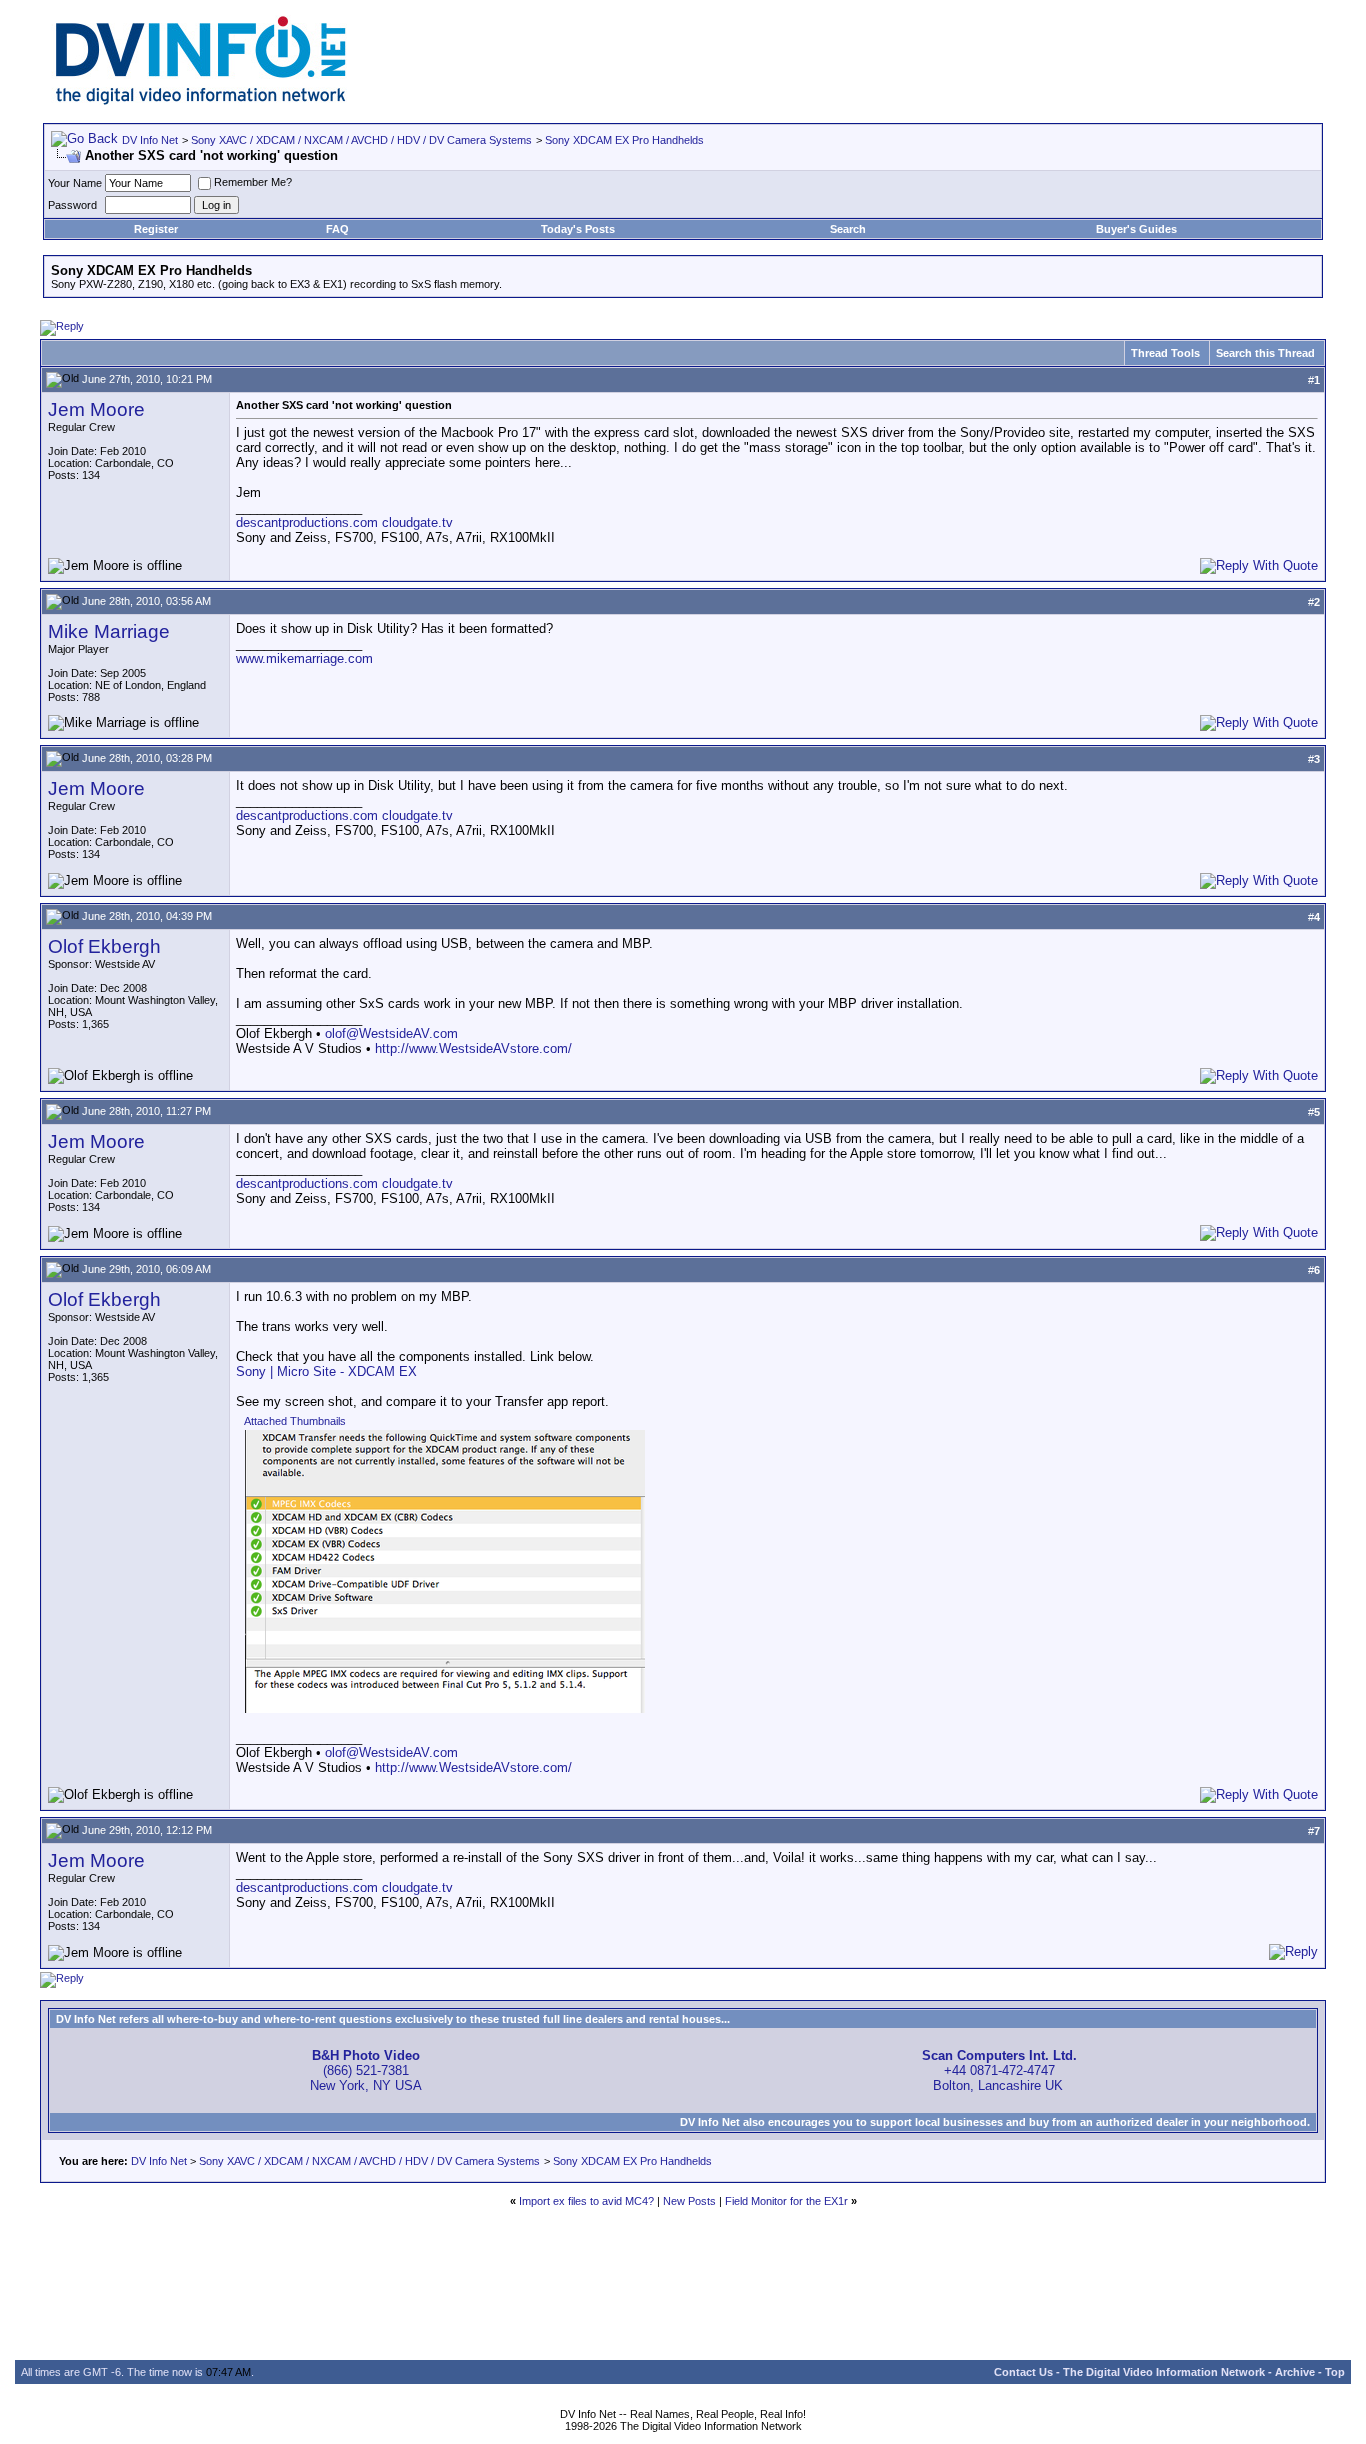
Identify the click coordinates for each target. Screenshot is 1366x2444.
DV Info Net (150, 140)
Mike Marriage (109, 631)
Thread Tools (1165, 353)
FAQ (337, 229)
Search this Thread (1265, 353)
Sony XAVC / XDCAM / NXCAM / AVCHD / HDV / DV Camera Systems (361, 140)
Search (848, 229)
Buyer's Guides (1136, 229)
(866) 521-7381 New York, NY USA (366, 2070)
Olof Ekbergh (104, 946)
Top (1335, 2372)
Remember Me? (253, 182)
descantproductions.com (307, 522)
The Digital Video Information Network (1164, 2372)
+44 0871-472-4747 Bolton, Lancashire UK (999, 2070)
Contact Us (1023, 2372)
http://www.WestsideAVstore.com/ (473, 1048)
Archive (1295, 2372)
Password (72, 205)
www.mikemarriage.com (304, 658)
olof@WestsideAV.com (391, 1033)
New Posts (689, 2201)
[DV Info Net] (201, 100)
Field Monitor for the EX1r (786, 2201)
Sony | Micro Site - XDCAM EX (326, 1371)
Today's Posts (578, 229)
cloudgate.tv (417, 522)
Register (156, 229)
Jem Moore (96, 409)
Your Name (75, 183)
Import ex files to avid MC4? (586, 2201)
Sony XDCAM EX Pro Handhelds (624, 140)
